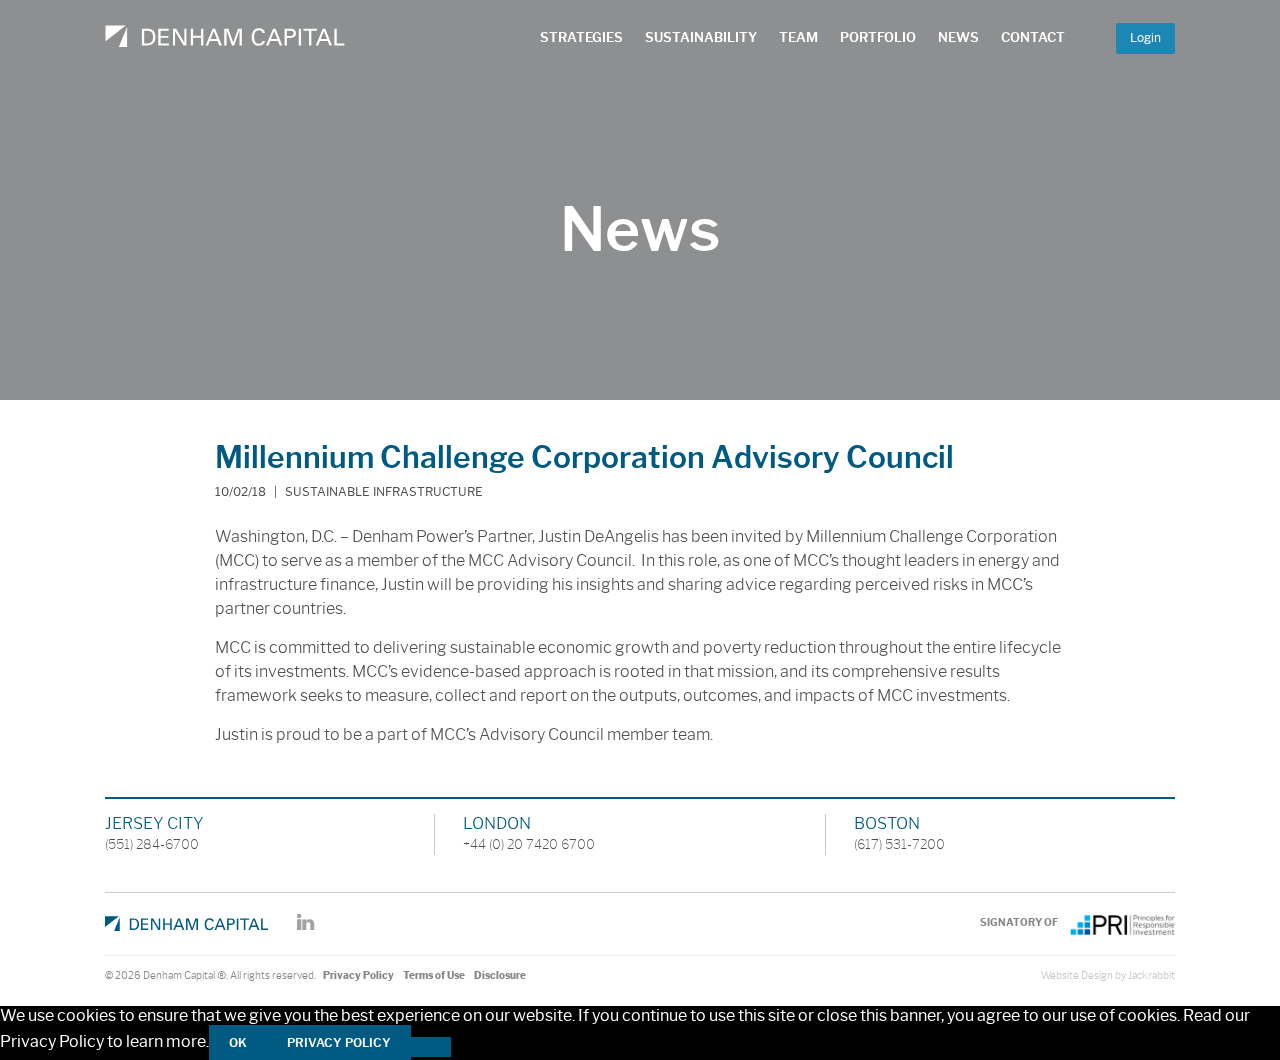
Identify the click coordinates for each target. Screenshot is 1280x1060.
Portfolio (878, 37)
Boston (887, 823)
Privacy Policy (358, 975)
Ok (238, 1042)
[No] (431, 1047)
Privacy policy (339, 1042)
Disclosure (500, 975)
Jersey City (154, 823)
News (958, 37)
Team (798, 37)
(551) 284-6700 (152, 844)
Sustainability (701, 37)
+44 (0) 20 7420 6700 (529, 844)
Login (1145, 37)
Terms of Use (434, 975)
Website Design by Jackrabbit (1108, 975)
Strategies (581, 37)
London (497, 823)
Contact (1033, 37)
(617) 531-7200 (899, 844)
